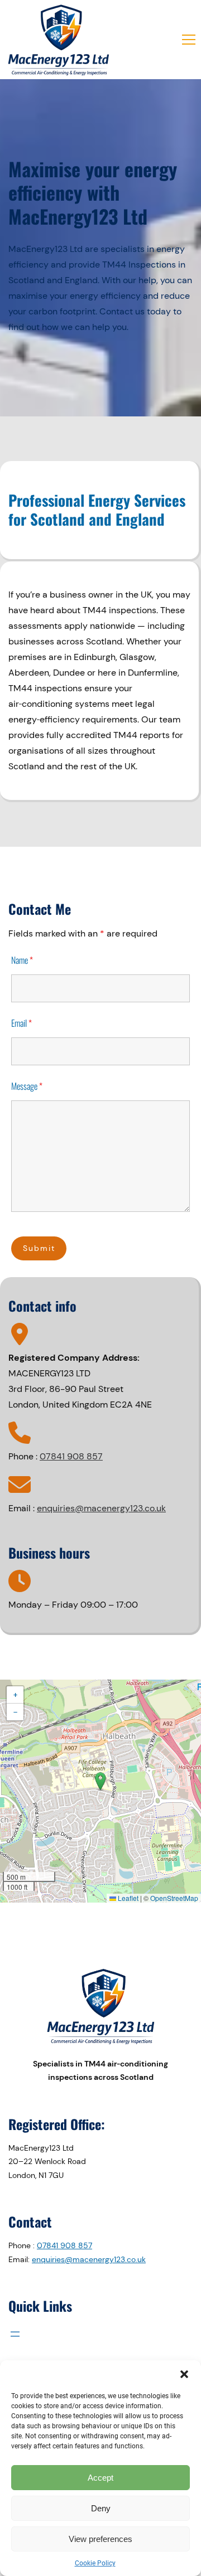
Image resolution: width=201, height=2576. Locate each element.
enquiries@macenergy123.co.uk (101, 1508)
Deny (101, 2508)
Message (27, 1086)
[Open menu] (15, 2334)
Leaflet (127, 1898)
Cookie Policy (95, 2563)
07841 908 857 (71, 1456)
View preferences (100, 2539)
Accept (100, 2478)
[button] (184, 2374)
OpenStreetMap (174, 1898)
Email (21, 1023)
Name (22, 960)
